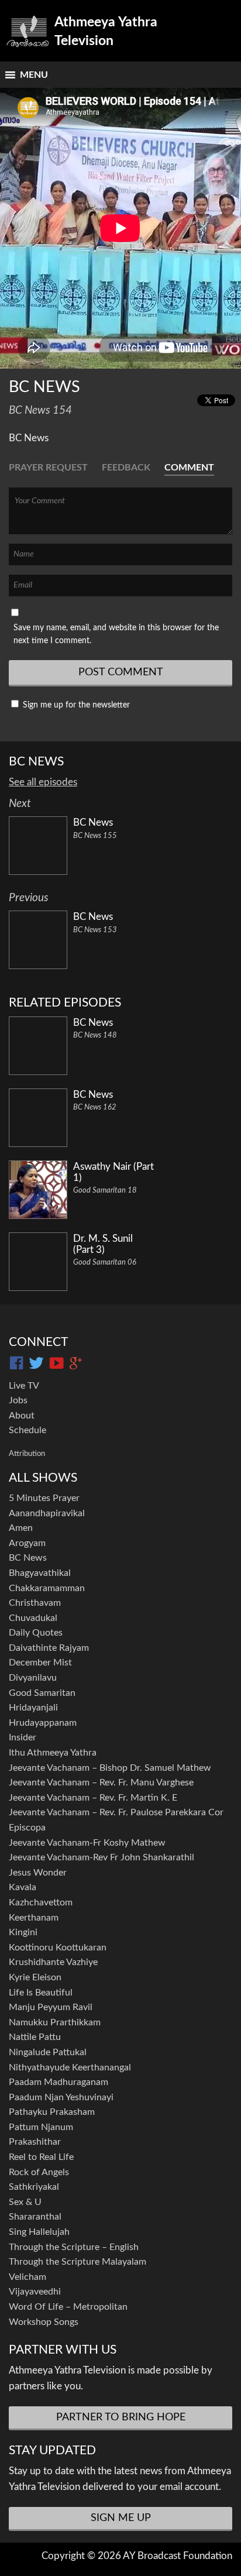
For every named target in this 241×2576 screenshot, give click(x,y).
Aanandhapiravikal (47, 1513)
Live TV (24, 1386)
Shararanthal (35, 2217)
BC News (28, 1558)
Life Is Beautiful (41, 1993)
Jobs (18, 1400)
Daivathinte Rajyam (49, 1648)
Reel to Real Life (41, 2157)
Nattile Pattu (35, 2037)
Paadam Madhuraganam (58, 2082)
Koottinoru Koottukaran (58, 1948)
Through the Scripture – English (74, 2247)
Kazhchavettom (41, 1902)
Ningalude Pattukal (48, 2052)
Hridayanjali (33, 1708)
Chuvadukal (33, 1618)
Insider (23, 1737)
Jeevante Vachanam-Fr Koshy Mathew (87, 1843)
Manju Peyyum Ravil (51, 2007)
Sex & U (25, 2202)
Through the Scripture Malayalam (78, 2262)
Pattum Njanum (41, 2127)
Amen (21, 1528)
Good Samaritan (42, 1693)
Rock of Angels (39, 2172)
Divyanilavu (33, 1678)
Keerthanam (34, 1918)
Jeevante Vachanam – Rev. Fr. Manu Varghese (101, 1782)
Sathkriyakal (34, 2187)
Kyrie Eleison (35, 1977)
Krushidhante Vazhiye (53, 1962)
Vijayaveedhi (35, 2292)
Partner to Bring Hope (121, 2417)
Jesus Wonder (38, 1873)
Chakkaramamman (47, 1588)
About (22, 1416)
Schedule (27, 1430)
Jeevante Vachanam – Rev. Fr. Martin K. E (93, 1798)
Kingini (23, 1932)
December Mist (40, 1663)
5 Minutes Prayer (44, 1498)
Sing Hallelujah (39, 2232)
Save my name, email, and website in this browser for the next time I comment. (116, 634)
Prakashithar (35, 2142)
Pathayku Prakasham (52, 2112)
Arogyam (27, 1543)
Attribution (27, 1454)
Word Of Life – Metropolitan (68, 2307)
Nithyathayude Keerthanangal (70, 2067)
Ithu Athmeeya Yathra (53, 1753)
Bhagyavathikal (40, 1573)
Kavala (23, 1887)
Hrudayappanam (43, 1723)
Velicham (27, 2277)
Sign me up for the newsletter (75, 705)
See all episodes (43, 782)
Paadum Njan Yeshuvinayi (61, 2097)
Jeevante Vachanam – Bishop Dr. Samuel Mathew (110, 1768)
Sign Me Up (121, 2518)
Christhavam (35, 1603)
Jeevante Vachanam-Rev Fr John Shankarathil (101, 1857)
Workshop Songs (44, 2322)
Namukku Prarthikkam (55, 2022)
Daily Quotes (36, 1633)
